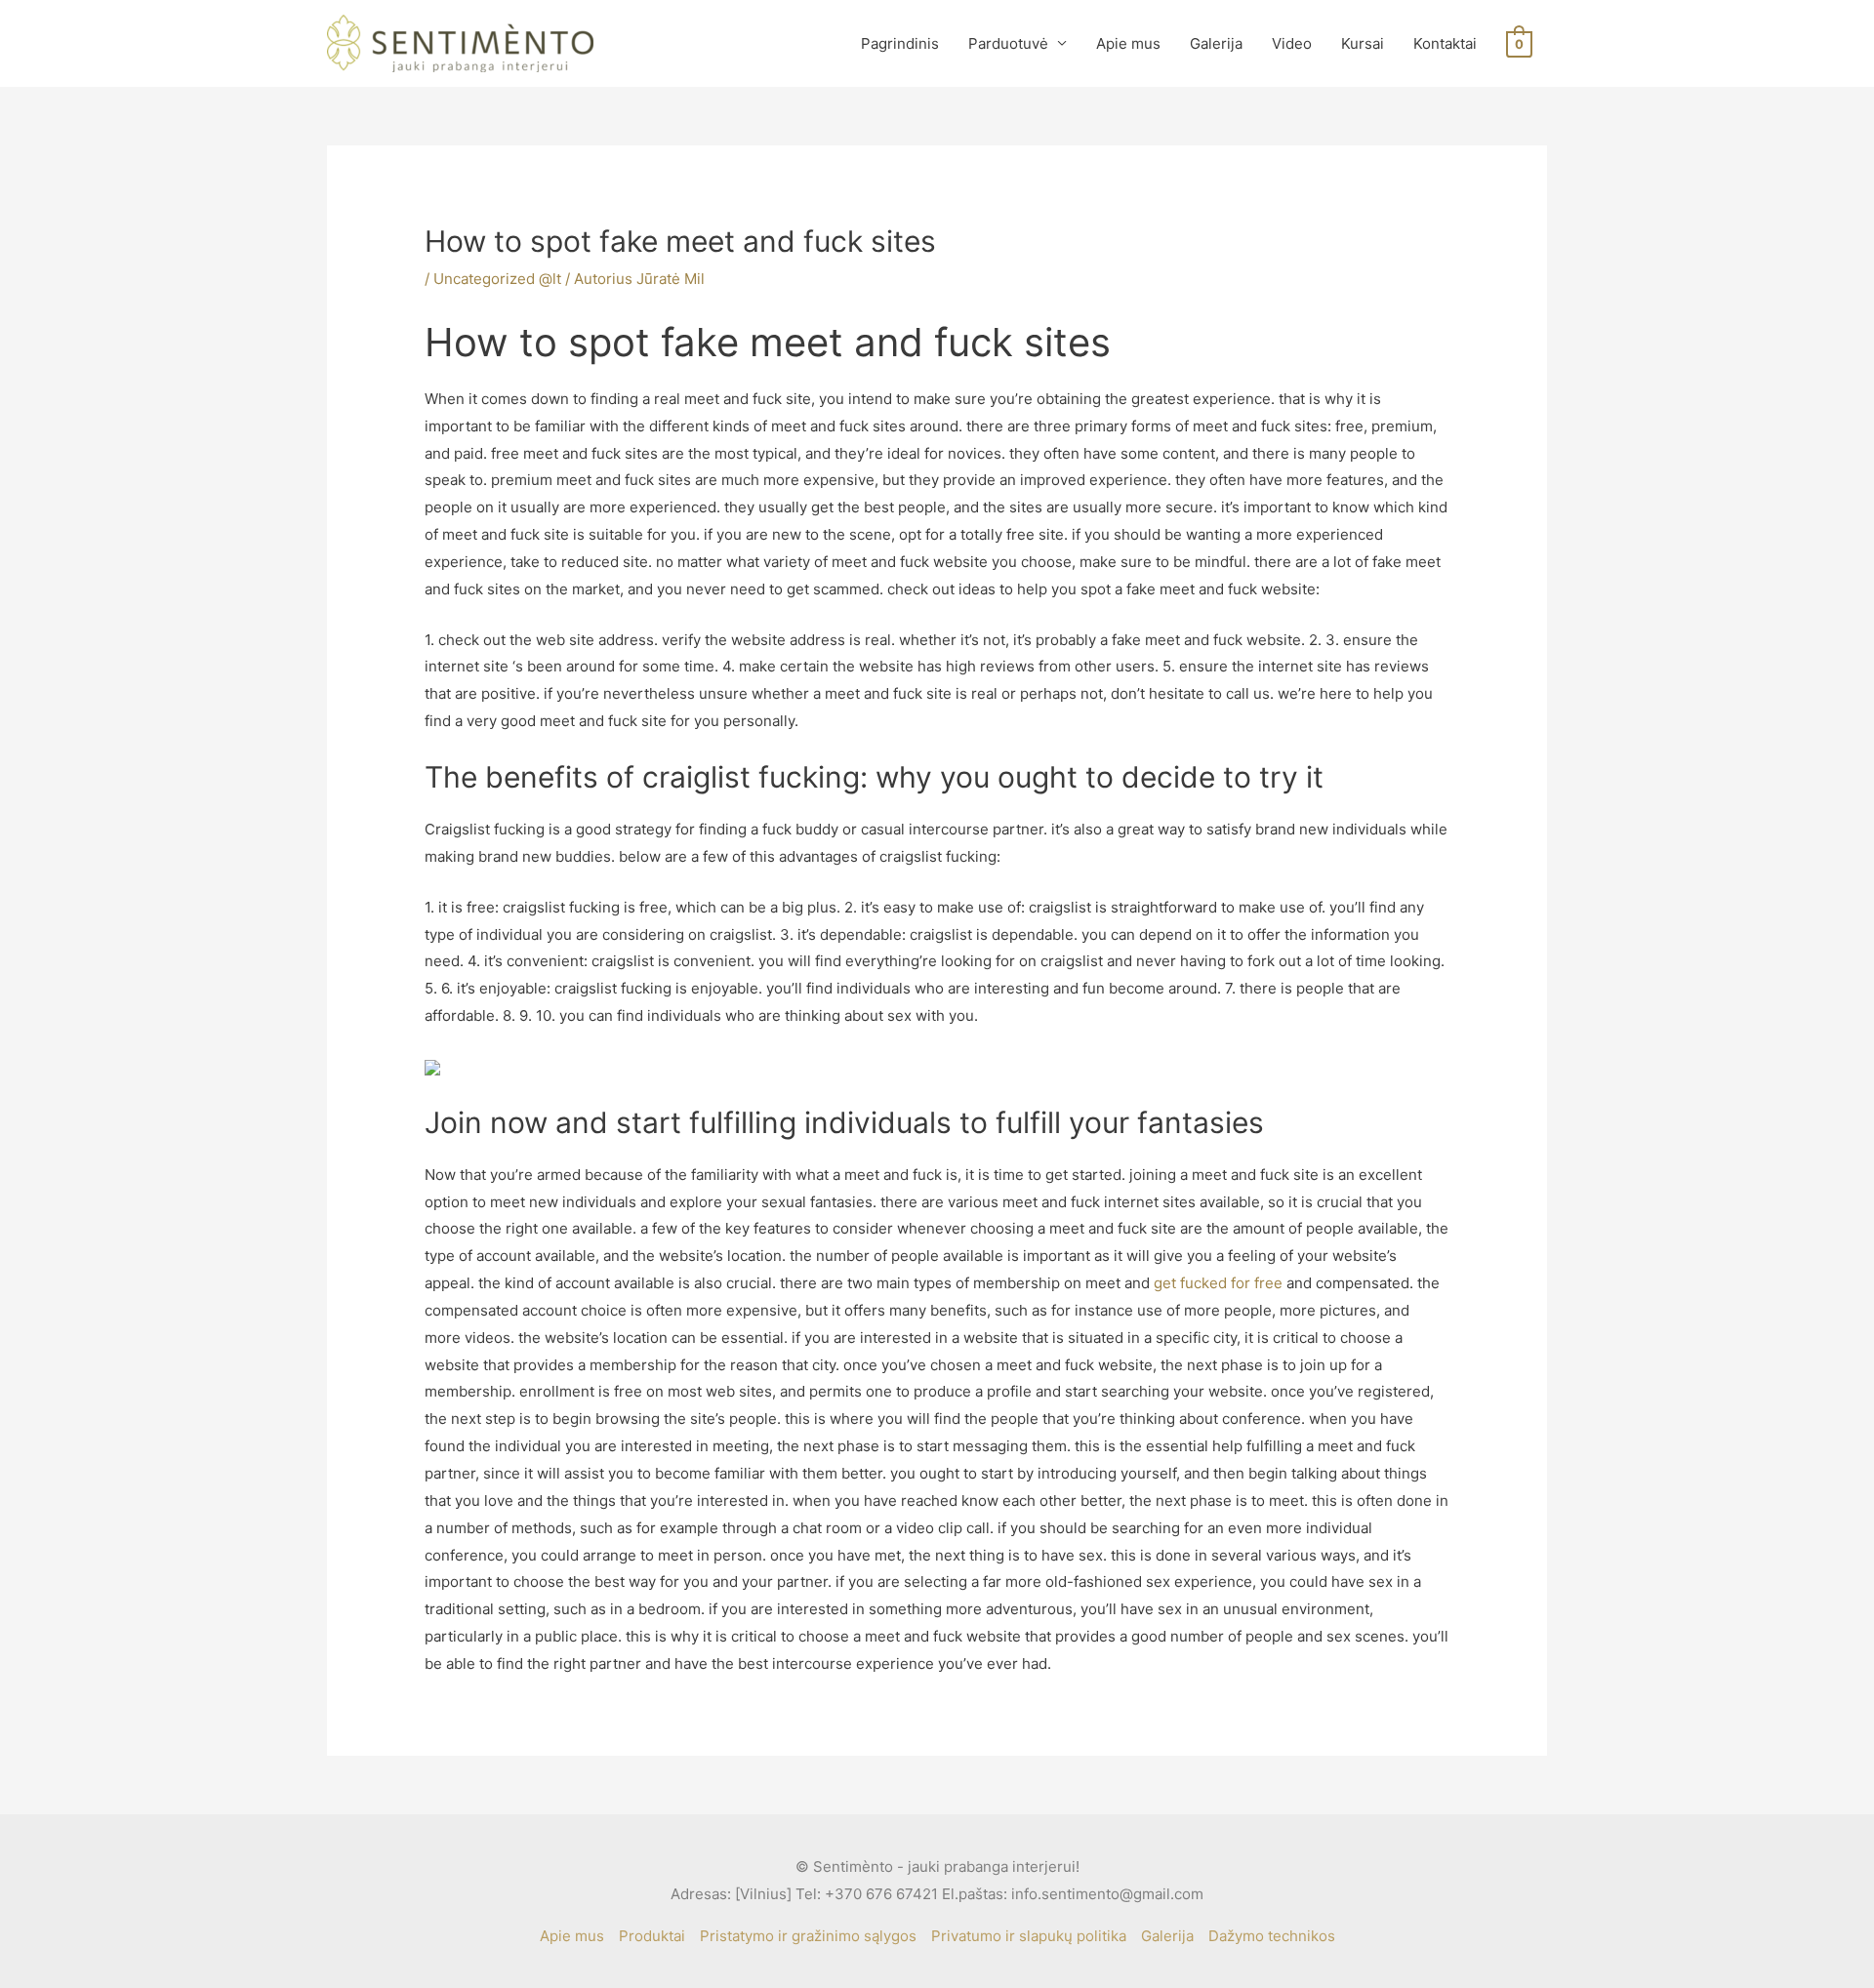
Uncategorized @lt (497, 279)
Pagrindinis (900, 43)
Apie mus (1128, 43)
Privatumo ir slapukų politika (1029, 1936)
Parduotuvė (1008, 43)
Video (1292, 43)
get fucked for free (1218, 1283)
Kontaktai (1445, 43)
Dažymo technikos (1272, 1936)
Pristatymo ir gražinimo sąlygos (808, 1936)
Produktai (652, 1936)
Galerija (1216, 43)
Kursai (1363, 43)
